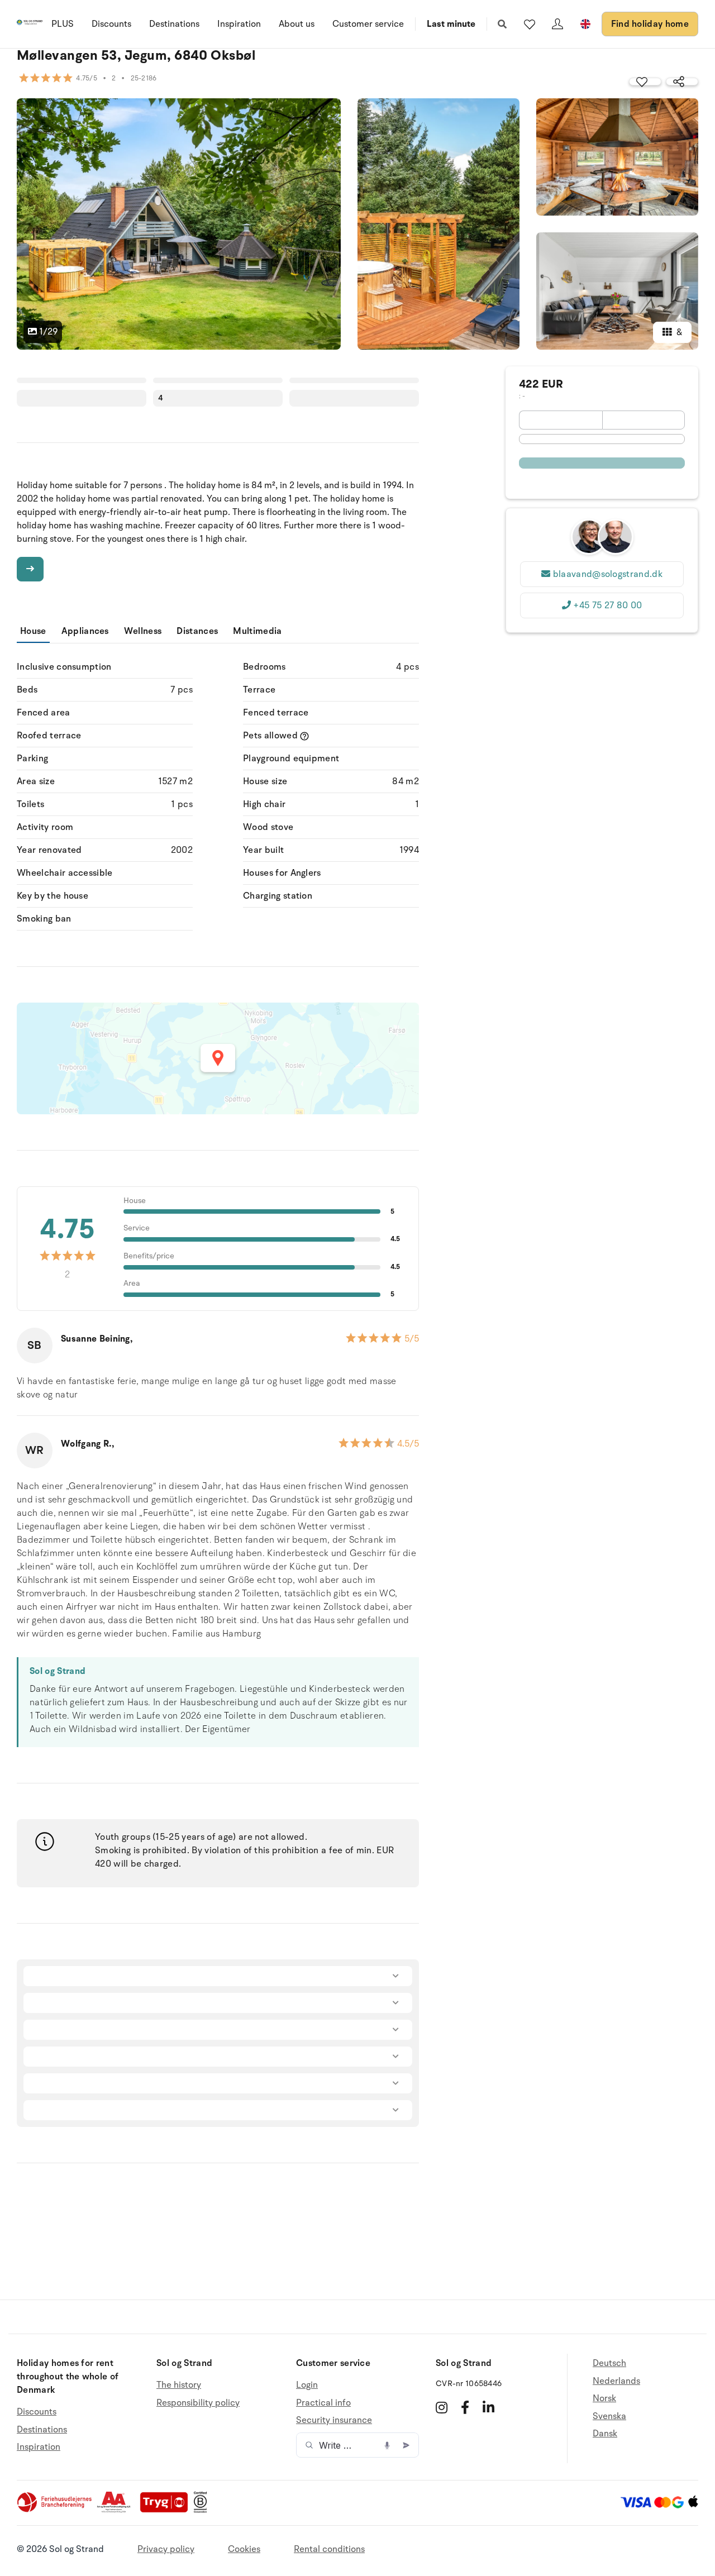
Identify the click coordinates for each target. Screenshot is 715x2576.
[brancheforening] (55, 2510)
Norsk (604, 2398)
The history (179, 2385)
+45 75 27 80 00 (607, 605)
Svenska (609, 2416)
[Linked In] (488, 2407)
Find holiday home (650, 24)
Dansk (605, 2434)
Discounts (111, 24)
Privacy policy (166, 2549)
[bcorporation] (203, 2510)
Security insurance (334, 2420)
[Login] (557, 24)
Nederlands (616, 2381)
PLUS (63, 24)
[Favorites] (530, 24)
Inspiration (239, 24)
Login (307, 2385)
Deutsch (609, 2363)
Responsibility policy (198, 2403)
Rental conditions (329, 2549)
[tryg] (167, 2510)
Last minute (451, 24)
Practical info (323, 2403)
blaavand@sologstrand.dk (608, 574)
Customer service (368, 24)
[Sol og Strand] (30, 24)
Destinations (174, 24)
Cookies (244, 2549)
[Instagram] (442, 2407)
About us (297, 24)
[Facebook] (465, 2407)
